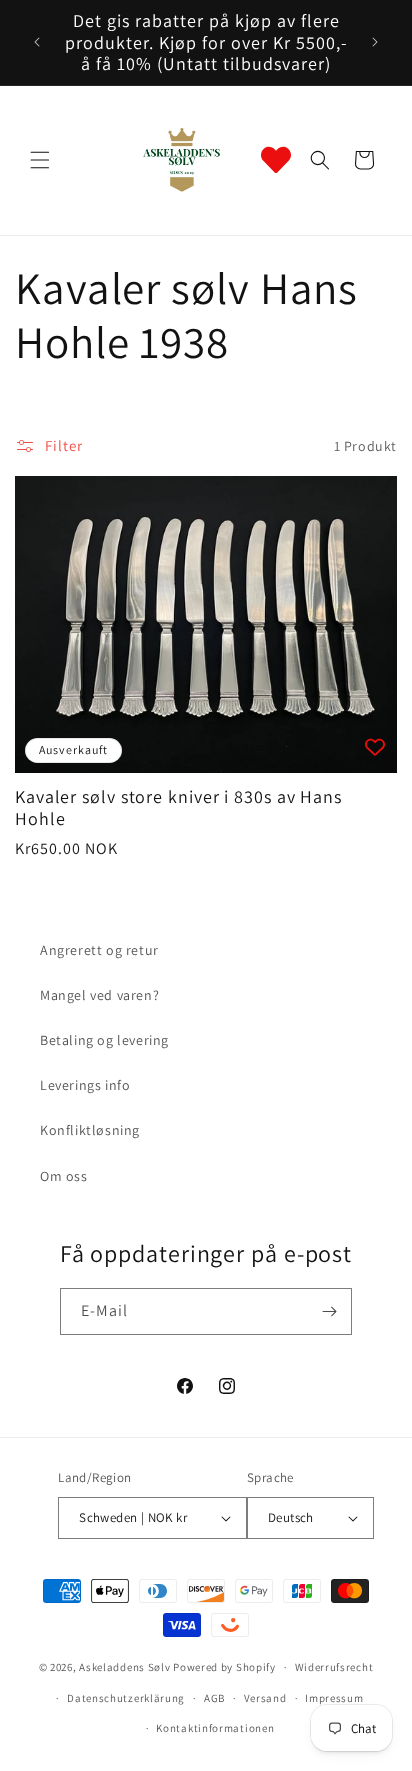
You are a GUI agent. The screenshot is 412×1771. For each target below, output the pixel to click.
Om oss (64, 1176)
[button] (40, 160)
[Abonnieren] (329, 1311)
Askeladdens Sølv (124, 1667)
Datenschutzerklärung (126, 1698)
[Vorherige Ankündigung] (37, 42)
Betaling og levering (104, 1040)
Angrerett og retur (99, 950)
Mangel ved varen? (99, 995)
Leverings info (85, 1085)
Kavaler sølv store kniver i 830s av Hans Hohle (178, 807)
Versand (265, 1698)
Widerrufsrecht (334, 1667)
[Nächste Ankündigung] (375, 42)
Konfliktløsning (90, 1130)
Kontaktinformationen (215, 1728)
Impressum (334, 1698)
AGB (214, 1698)
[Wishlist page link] (276, 160)
